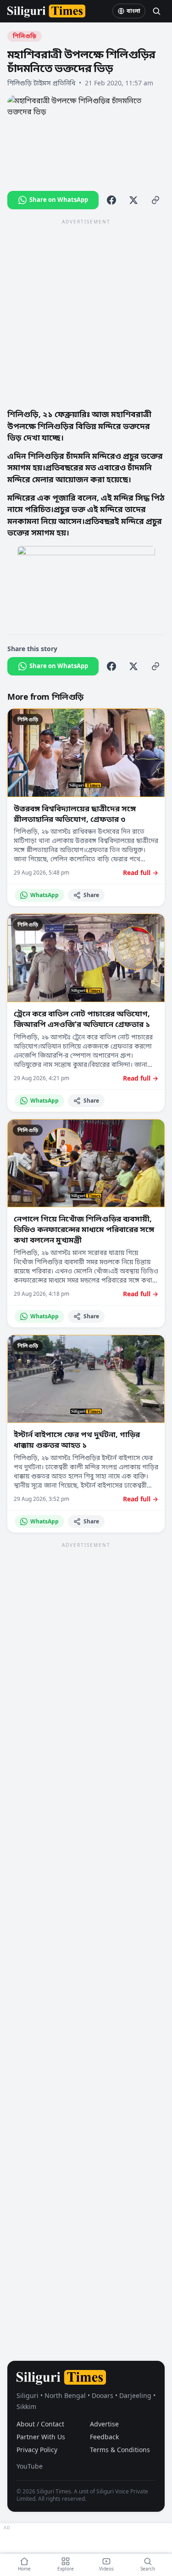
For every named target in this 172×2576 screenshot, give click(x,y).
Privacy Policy (37, 2450)
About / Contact (40, 2424)
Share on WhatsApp (59, 200)
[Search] (156, 11)
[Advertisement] (86, 313)
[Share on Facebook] (111, 200)
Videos (106, 2569)
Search (148, 2569)
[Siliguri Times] (46, 11)
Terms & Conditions (120, 2450)
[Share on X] (133, 200)
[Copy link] (155, 200)
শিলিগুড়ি (25, 36)
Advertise (104, 2424)
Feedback (104, 2437)
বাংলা (133, 11)
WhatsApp (44, 895)
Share (91, 895)
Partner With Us (41, 2437)
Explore (66, 2569)
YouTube (30, 2466)
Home (24, 2569)
